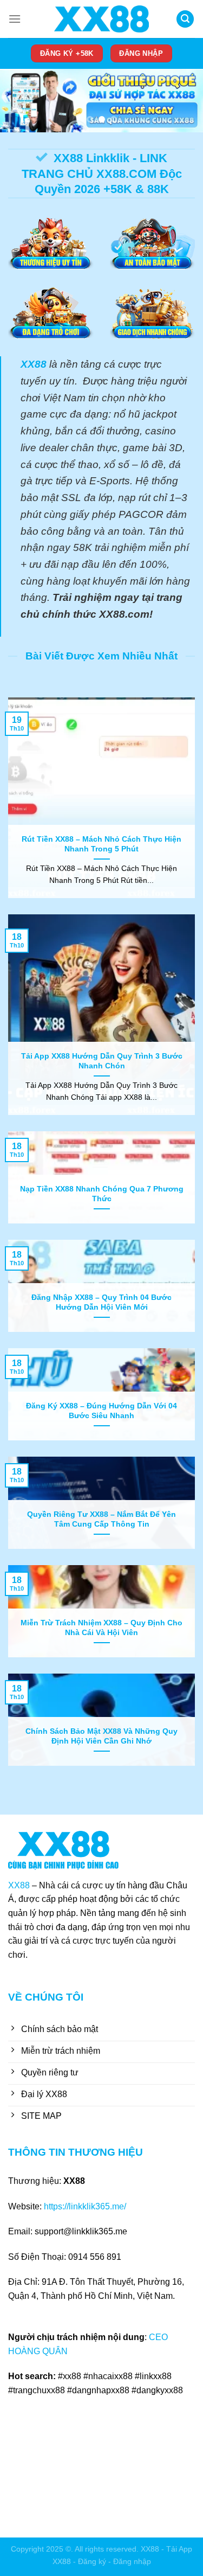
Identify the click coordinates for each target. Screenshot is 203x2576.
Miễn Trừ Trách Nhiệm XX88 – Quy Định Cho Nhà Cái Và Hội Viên (101, 1628)
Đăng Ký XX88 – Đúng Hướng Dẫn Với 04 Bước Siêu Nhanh (101, 1411)
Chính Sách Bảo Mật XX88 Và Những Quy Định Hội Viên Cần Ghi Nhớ (101, 1736)
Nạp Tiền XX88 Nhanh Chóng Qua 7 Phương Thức (102, 1194)
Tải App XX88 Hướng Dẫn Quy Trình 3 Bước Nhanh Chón (102, 1061)
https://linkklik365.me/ (85, 2206)
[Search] (185, 19)
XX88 (19, 1885)
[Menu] (15, 19)
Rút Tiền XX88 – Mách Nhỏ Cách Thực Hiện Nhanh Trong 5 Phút (101, 844)
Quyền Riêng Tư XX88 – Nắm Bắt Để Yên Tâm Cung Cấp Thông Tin (101, 1519)
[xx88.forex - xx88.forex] (102, 19)
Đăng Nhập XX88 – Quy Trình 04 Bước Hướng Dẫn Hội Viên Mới (101, 1302)
